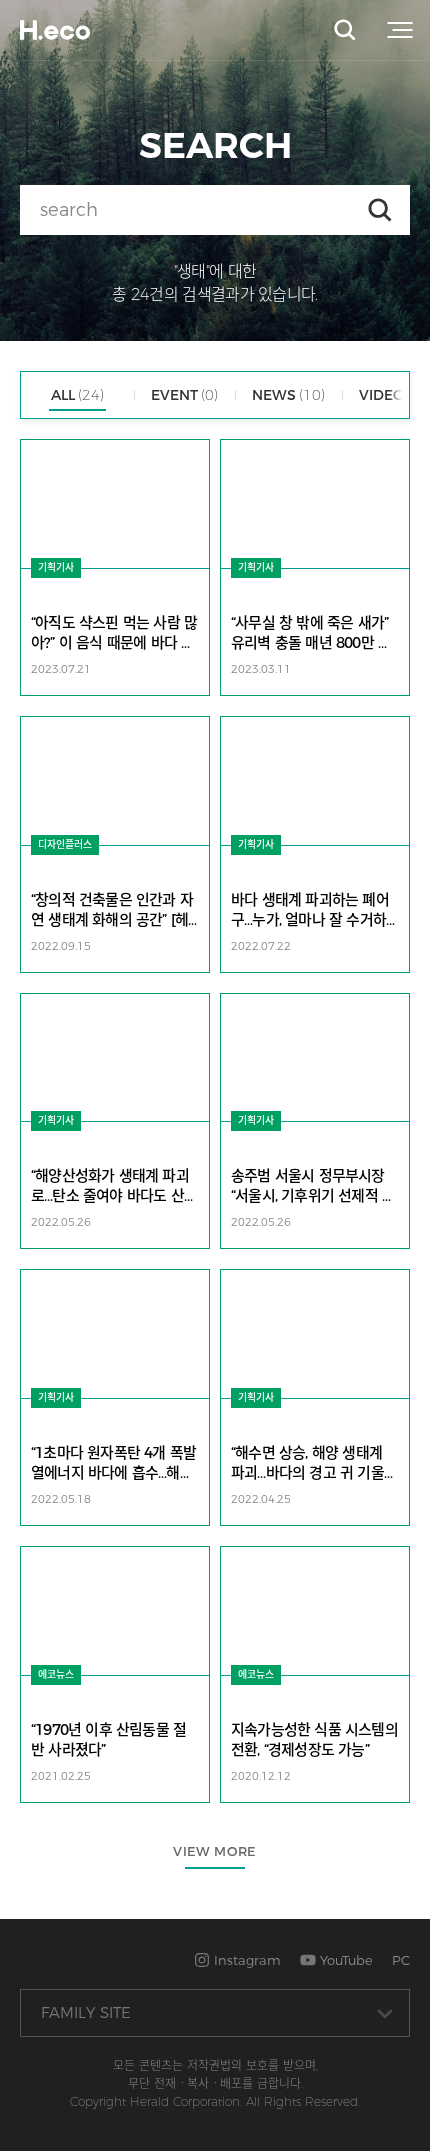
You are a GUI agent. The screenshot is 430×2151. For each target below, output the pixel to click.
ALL (77, 395)
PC (401, 1960)
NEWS (288, 395)
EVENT (184, 395)
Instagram (245, 1960)
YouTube (344, 1960)
